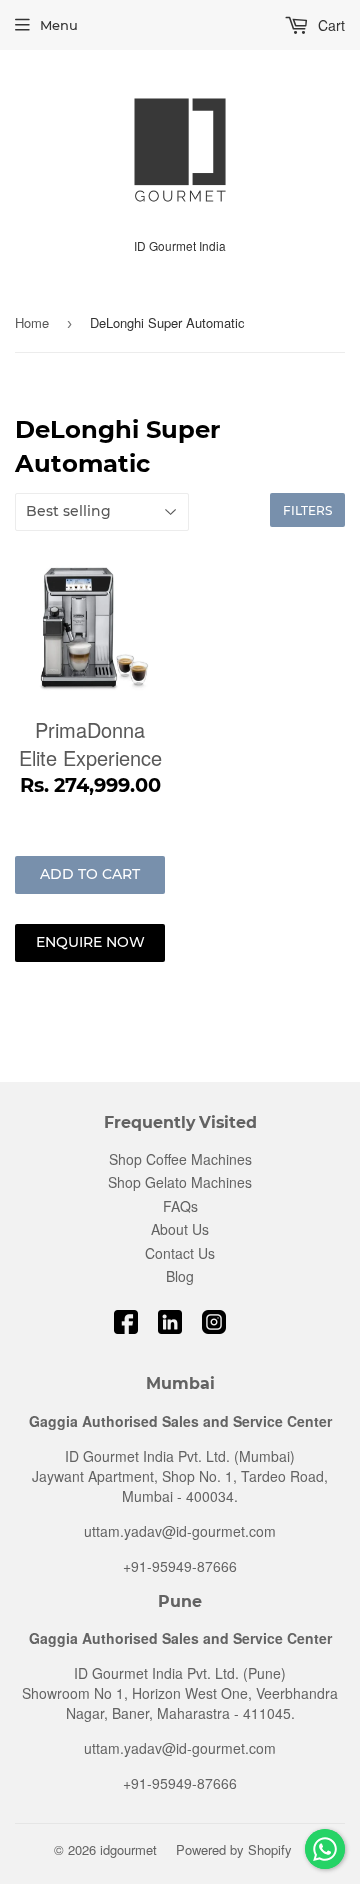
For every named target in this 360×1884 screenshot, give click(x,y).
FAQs (180, 1206)
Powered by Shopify (234, 1849)
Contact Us (180, 1253)
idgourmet (128, 1849)
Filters (307, 510)
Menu (59, 25)
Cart (329, 25)
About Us (180, 1229)
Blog (180, 1276)
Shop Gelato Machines (180, 1182)
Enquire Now (90, 942)
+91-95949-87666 (180, 1566)
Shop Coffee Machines (180, 1159)
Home (32, 322)
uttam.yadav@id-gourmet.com (180, 1531)
